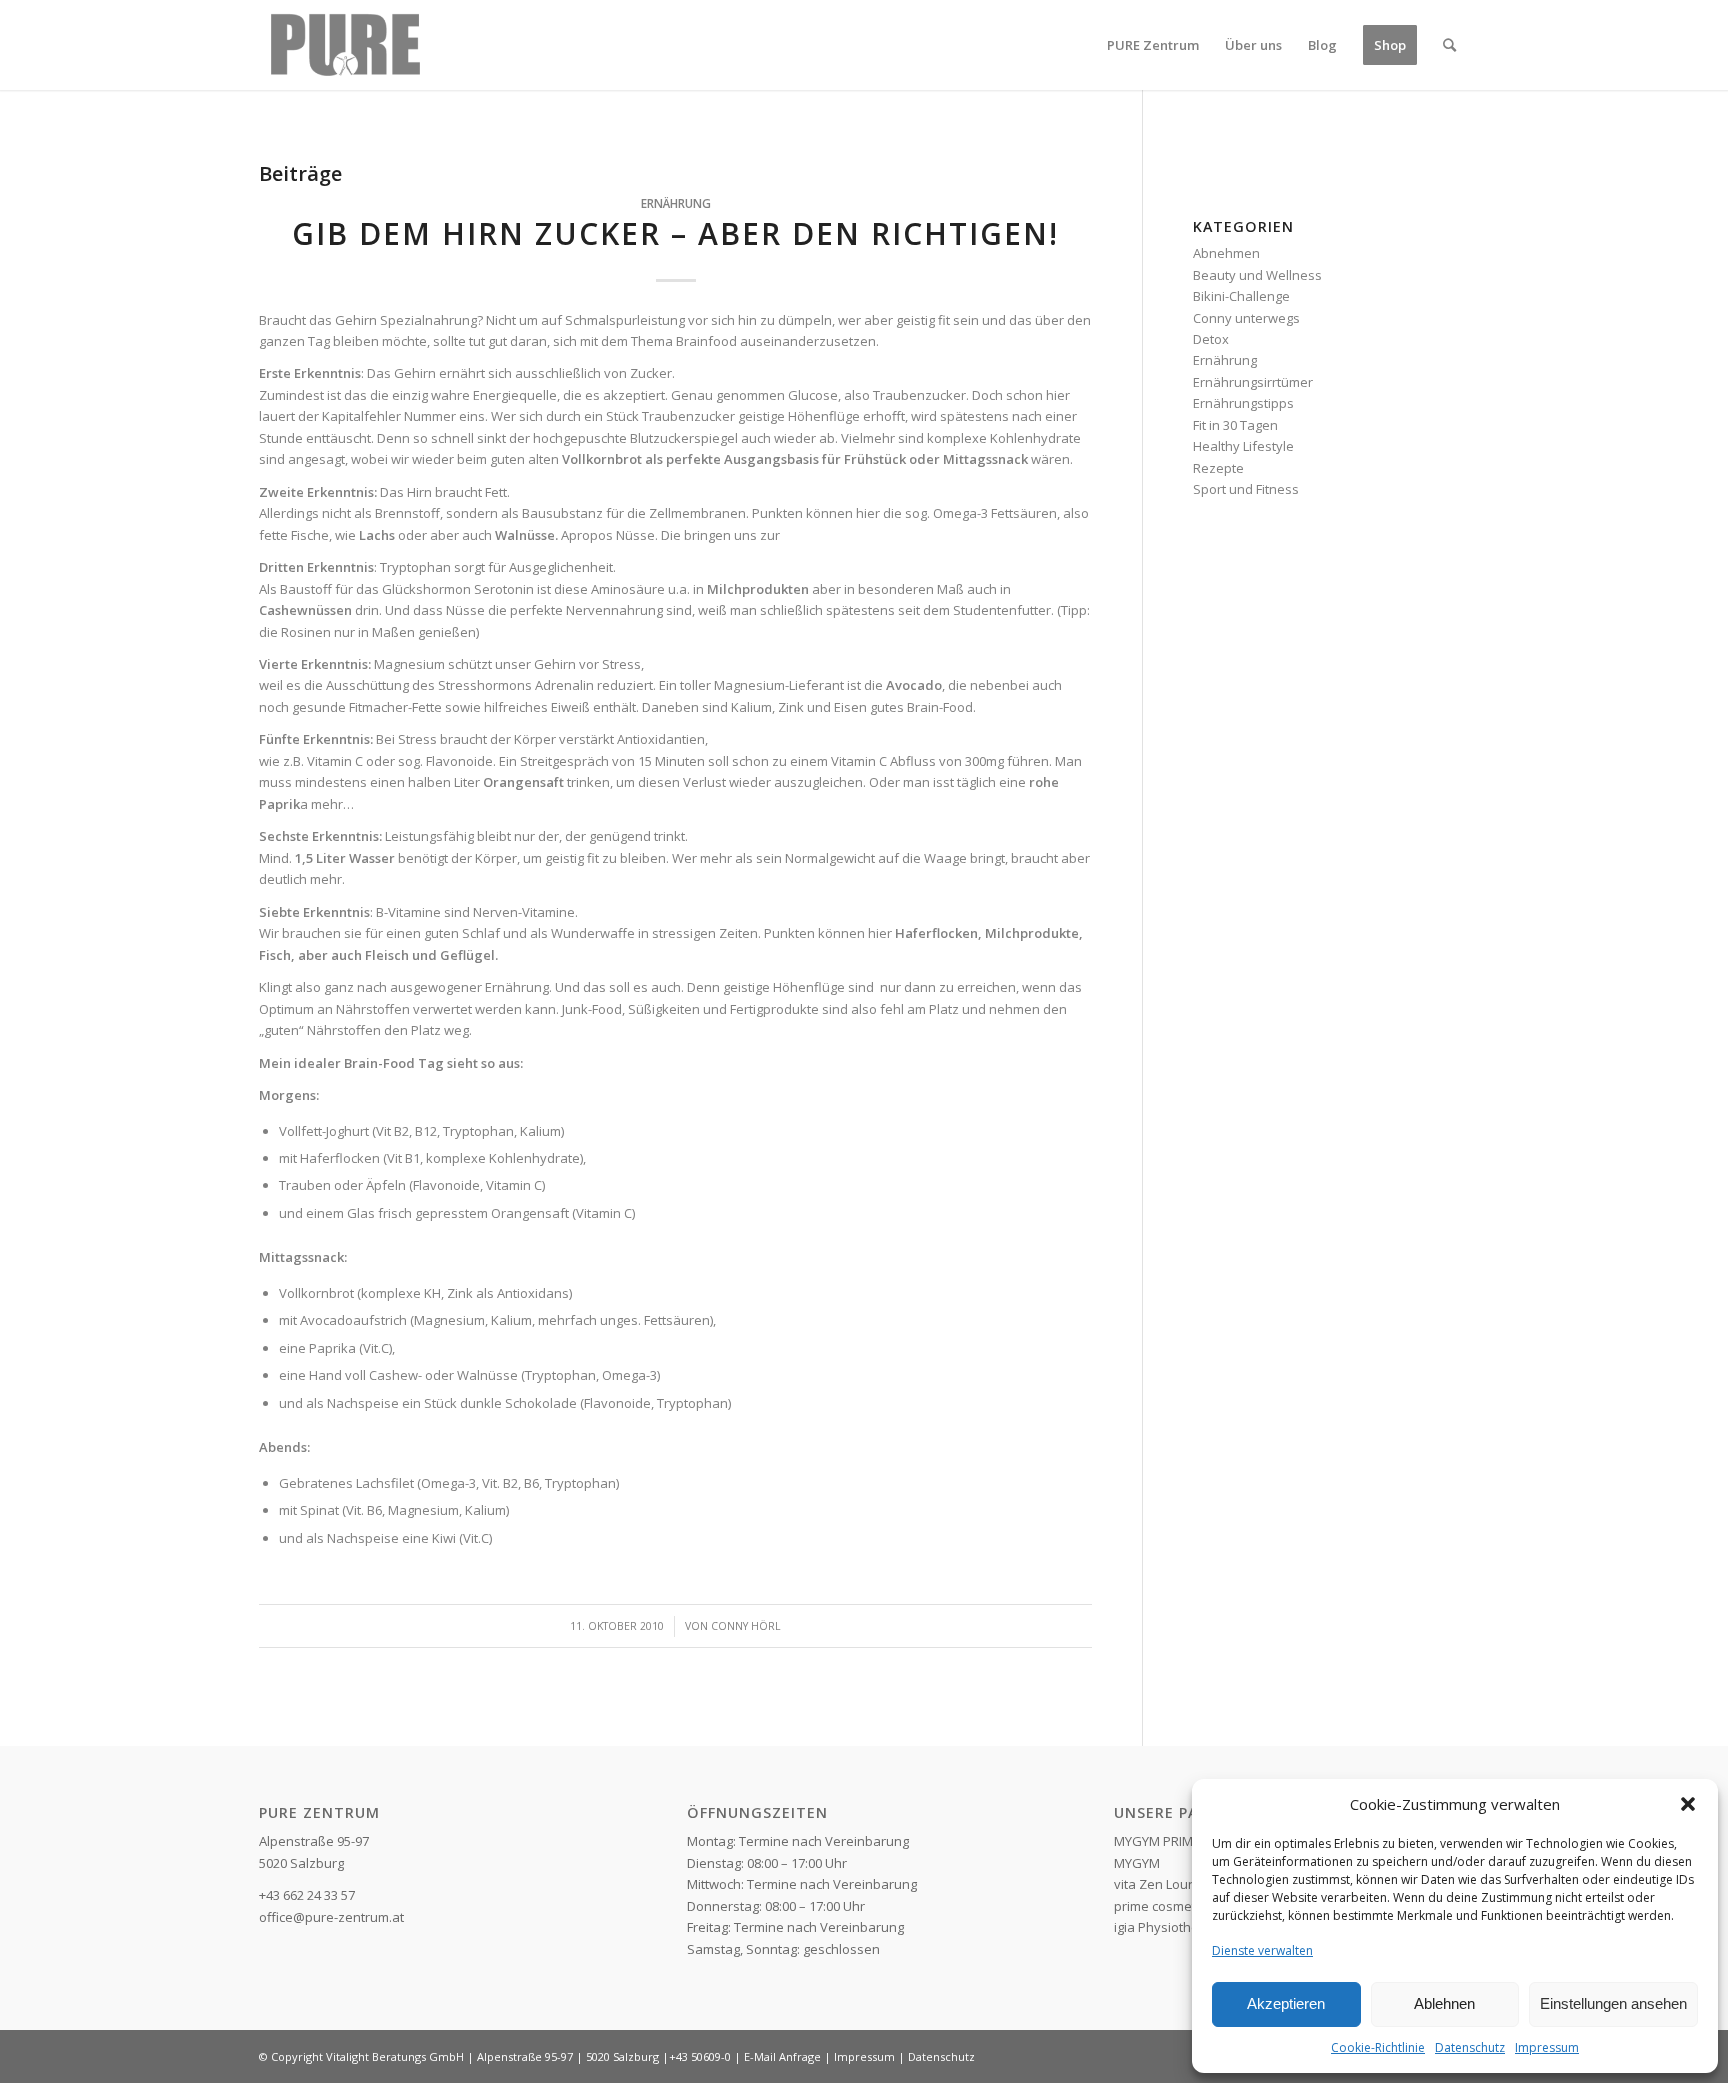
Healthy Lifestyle (1243, 446)
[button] (1688, 1804)
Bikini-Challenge (1241, 296)
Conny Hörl (746, 1626)
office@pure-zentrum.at (331, 1917)
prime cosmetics (1163, 1906)
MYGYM (1137, 1863)
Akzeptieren (1286, 2003)
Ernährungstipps (1243, 403)
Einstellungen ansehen (1613, 2003)
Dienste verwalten (1262, 1950)
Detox (1211, 339)
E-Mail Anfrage (782, 2056)
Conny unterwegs (1246, 318)
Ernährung (676, 203)
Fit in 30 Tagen (1235, 425)
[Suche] (1449, 45)
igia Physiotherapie (1172, 1927)
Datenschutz (1470, 2047)
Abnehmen (1226, 253)
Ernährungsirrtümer (1253, 382)
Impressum (1547, 2047)
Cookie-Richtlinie (1378, 2047)
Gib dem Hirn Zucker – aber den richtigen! (675, 233)
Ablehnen (1444, 2003)
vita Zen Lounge (1162, 1884)
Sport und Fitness (1246, 489)
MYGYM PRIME (1157, 1841)
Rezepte (1218, 468)
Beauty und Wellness (1257, 275)
